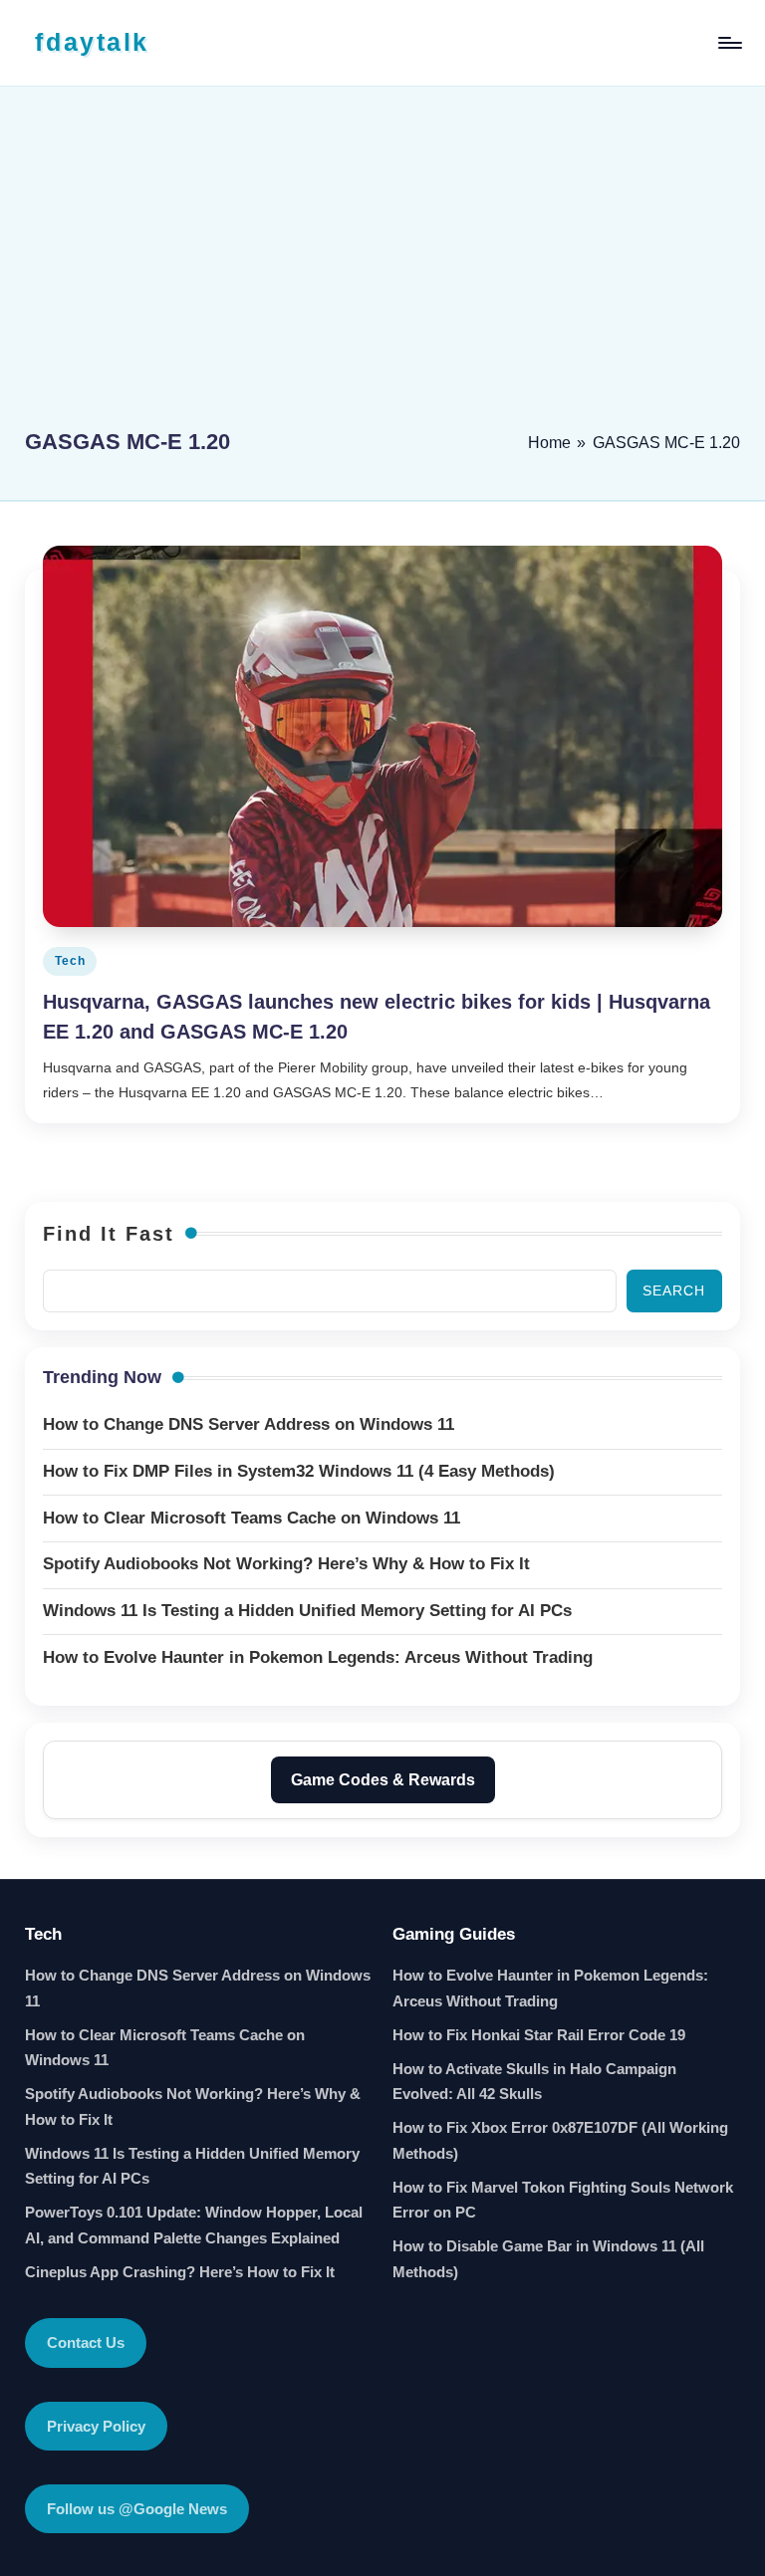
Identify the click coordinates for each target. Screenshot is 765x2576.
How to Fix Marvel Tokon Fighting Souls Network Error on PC (563, 2200)
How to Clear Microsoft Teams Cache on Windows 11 (165, 2048)
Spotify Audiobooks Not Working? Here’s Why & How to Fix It (193, 2107)
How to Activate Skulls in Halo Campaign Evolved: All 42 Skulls (534, 2082)
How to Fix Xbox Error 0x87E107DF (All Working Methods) (560, 2140)
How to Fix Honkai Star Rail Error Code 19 (539, 2035)
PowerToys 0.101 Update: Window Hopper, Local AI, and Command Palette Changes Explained (194, 2225)
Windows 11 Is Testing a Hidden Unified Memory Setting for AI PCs (192, 2166)
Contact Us (86, 2342)
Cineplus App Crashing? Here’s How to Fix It (180, 2272)
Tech (70, 961)
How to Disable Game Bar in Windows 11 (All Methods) (548, 2259)
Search (674, 1290)
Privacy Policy (96, 2426)
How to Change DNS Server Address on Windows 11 (198, 1988)
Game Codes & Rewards (383, 1780)
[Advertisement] (382, 266)
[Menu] (729, 43)
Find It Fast (109, 1234)
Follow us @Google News (137, 2509)
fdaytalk (92, 42)
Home (549, 443)
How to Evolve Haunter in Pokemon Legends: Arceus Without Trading (550, 1988)
